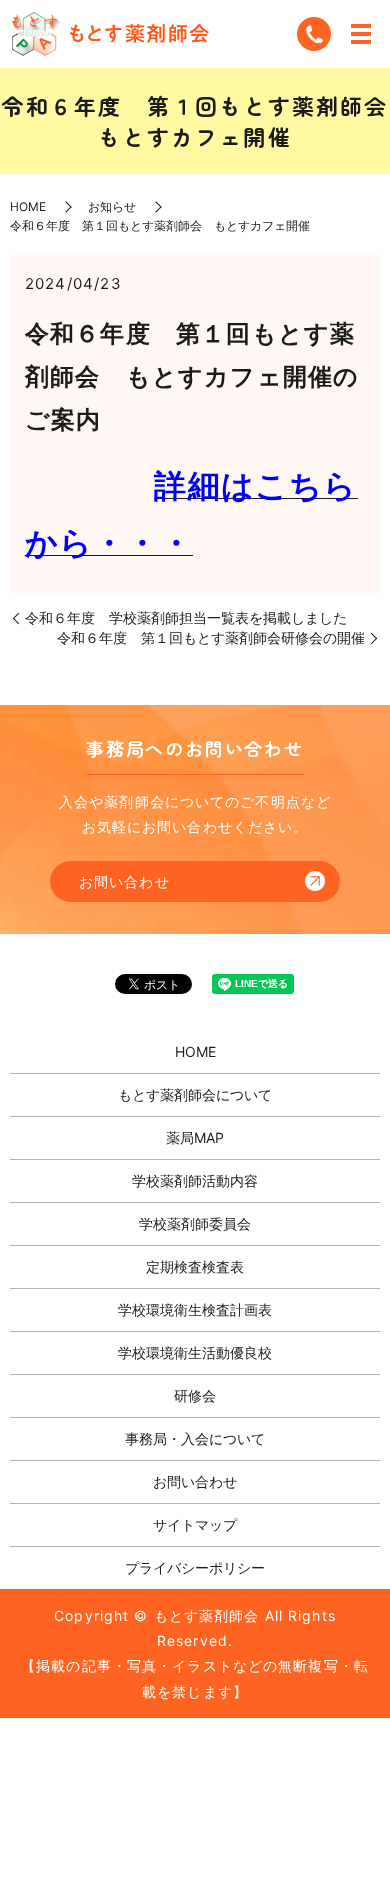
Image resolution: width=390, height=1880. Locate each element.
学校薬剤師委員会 (195, 1223)
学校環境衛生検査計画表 (195, 1309)
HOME (28, 206)
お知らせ (112, 206)
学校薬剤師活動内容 (195, 1180)
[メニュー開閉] (361, 34)
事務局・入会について (195, 1438)
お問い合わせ (124, 881)
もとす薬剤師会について (195, 1094)
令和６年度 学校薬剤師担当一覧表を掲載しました (186, 617)
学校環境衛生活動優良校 (195, 1352)
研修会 (195, 1395)
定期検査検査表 (195, 1266)
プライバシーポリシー (195, 1567)
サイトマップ (195, 1524)
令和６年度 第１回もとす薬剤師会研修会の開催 (211, 637)
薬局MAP (195, 1137)
